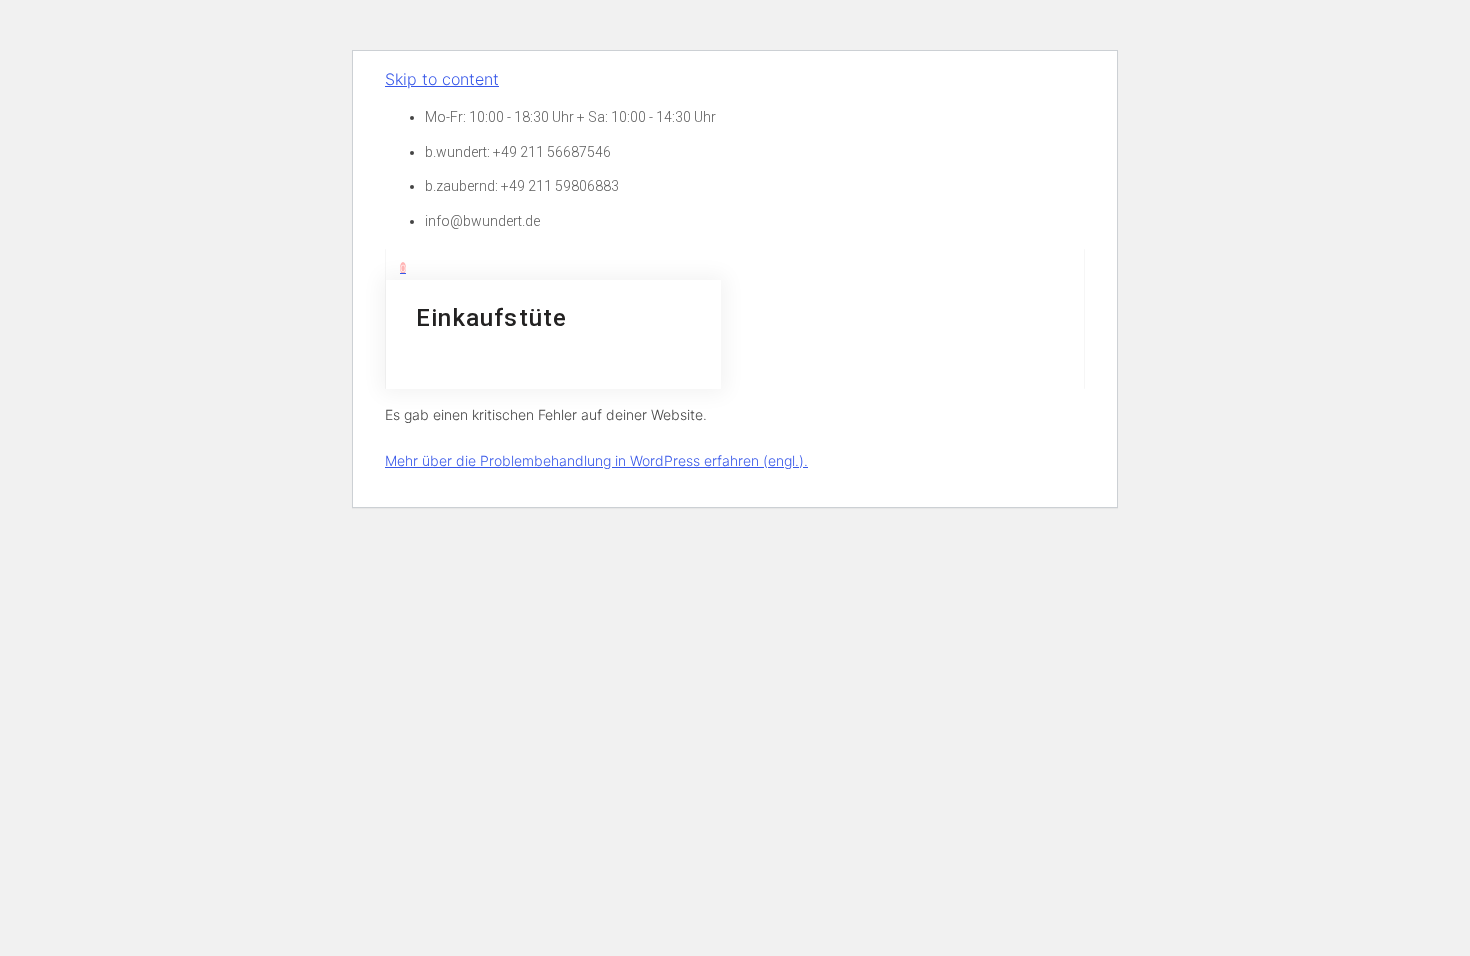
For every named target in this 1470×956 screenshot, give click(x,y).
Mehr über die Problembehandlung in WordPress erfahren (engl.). (596, 460)
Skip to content (442, 79)
